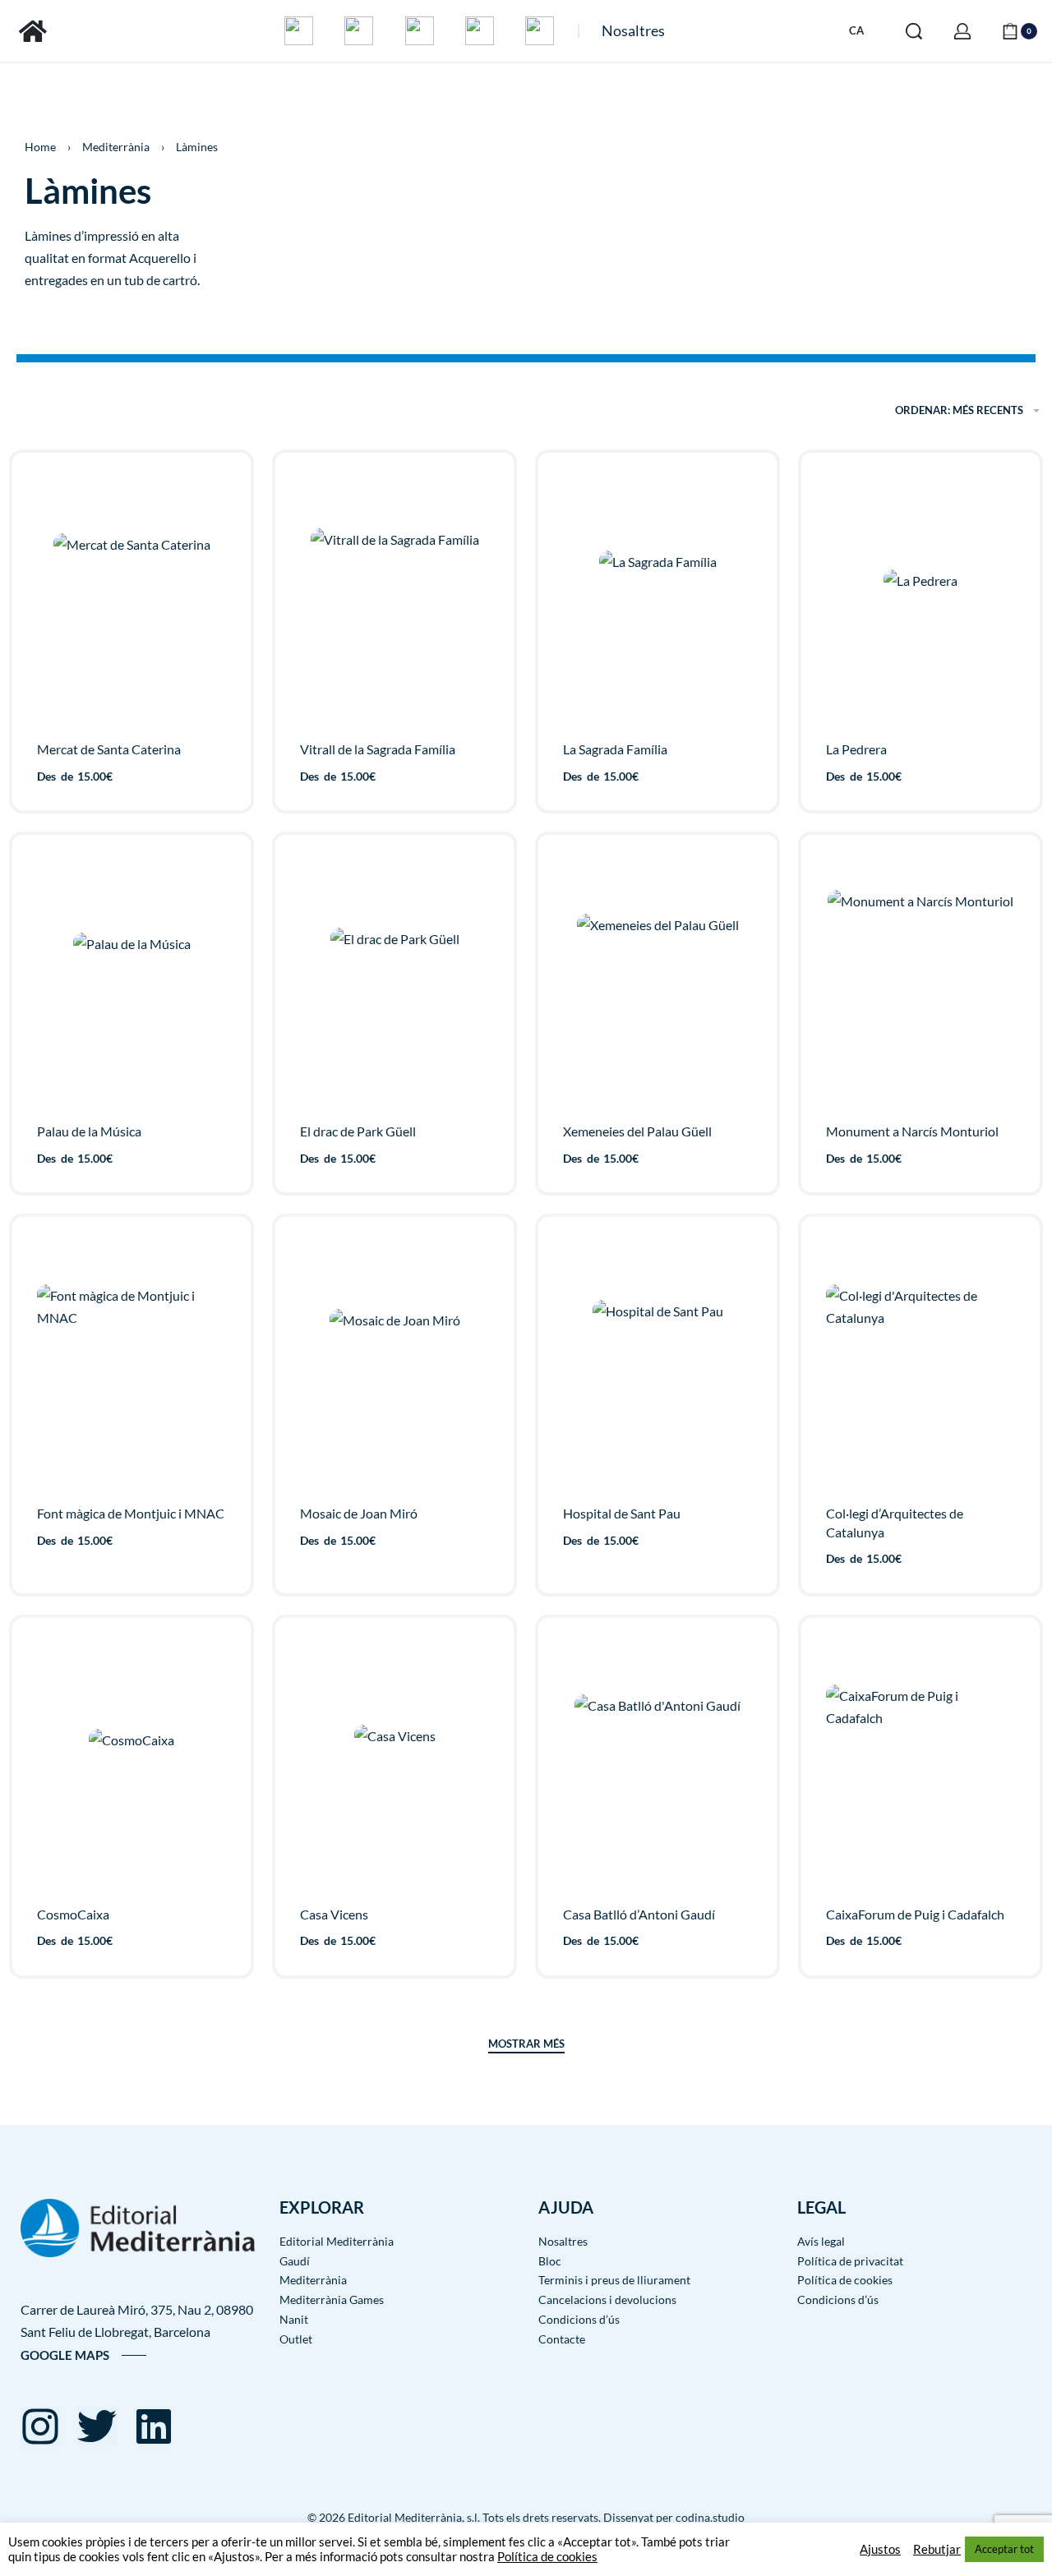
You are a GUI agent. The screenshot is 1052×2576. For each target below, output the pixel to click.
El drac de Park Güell (358, 1131)
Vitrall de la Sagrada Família (378, 749)
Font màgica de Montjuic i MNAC (131, 1513)
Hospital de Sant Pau (622, 1513)
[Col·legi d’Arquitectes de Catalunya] (920, 1365)
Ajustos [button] (880, 2549)
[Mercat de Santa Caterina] (132, 601)
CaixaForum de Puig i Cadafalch (915, 1914)
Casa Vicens (334, 1914)
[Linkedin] (154, 2426)
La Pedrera (856, 749)
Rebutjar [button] (937, 2549)
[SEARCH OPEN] (914, 31)
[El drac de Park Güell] (395, 983)
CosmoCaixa (73, 1914)
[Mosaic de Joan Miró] (395, 1365)
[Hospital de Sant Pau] (658, 1365)
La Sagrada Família (615, 749)
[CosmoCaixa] (131, 1765)
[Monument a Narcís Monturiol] (920, 983)
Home (40, 147)
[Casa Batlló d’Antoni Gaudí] (657, 1765)
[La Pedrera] (920, 601)
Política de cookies (547, 2557)
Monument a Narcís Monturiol (912, 1131)
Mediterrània (116, 147)
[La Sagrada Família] (658, 601)
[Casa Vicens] (395, 1765)
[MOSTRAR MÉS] (526, 2046)
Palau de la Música (89, 1131)
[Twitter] (97, 2426)
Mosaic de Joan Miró (359, 1513)
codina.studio (710, 2517)
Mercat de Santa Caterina (109, 749)
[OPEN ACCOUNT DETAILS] (962, 31)
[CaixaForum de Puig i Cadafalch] (920, 1765)
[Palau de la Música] (132, 983)
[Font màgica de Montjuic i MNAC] (131, 1365)
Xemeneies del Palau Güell (637, 1131)
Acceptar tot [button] (1004, 2549)
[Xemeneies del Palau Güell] (658, 983)
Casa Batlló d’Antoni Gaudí (639, 1914)
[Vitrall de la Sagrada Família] (395, 601)
